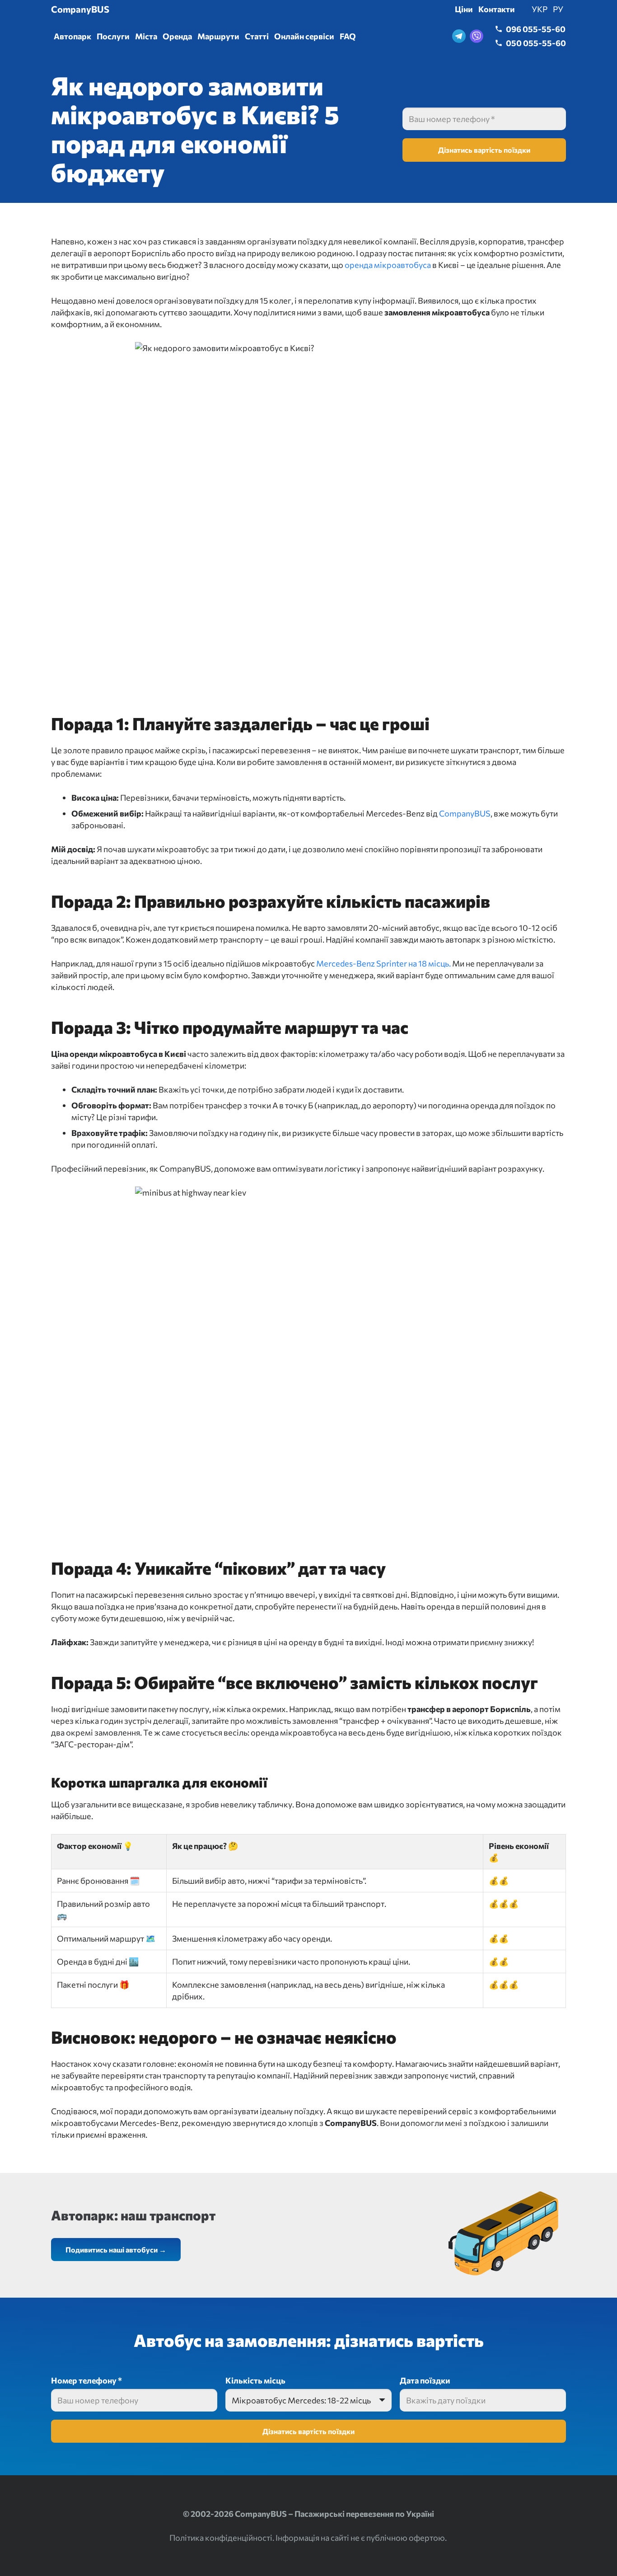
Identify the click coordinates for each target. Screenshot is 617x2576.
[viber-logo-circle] (477, 36)
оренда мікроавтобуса (388, 265)
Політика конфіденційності (221, 2538)
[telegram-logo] (459, 36)
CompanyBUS (465, 813)
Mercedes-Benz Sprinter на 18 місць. (383, 963)
